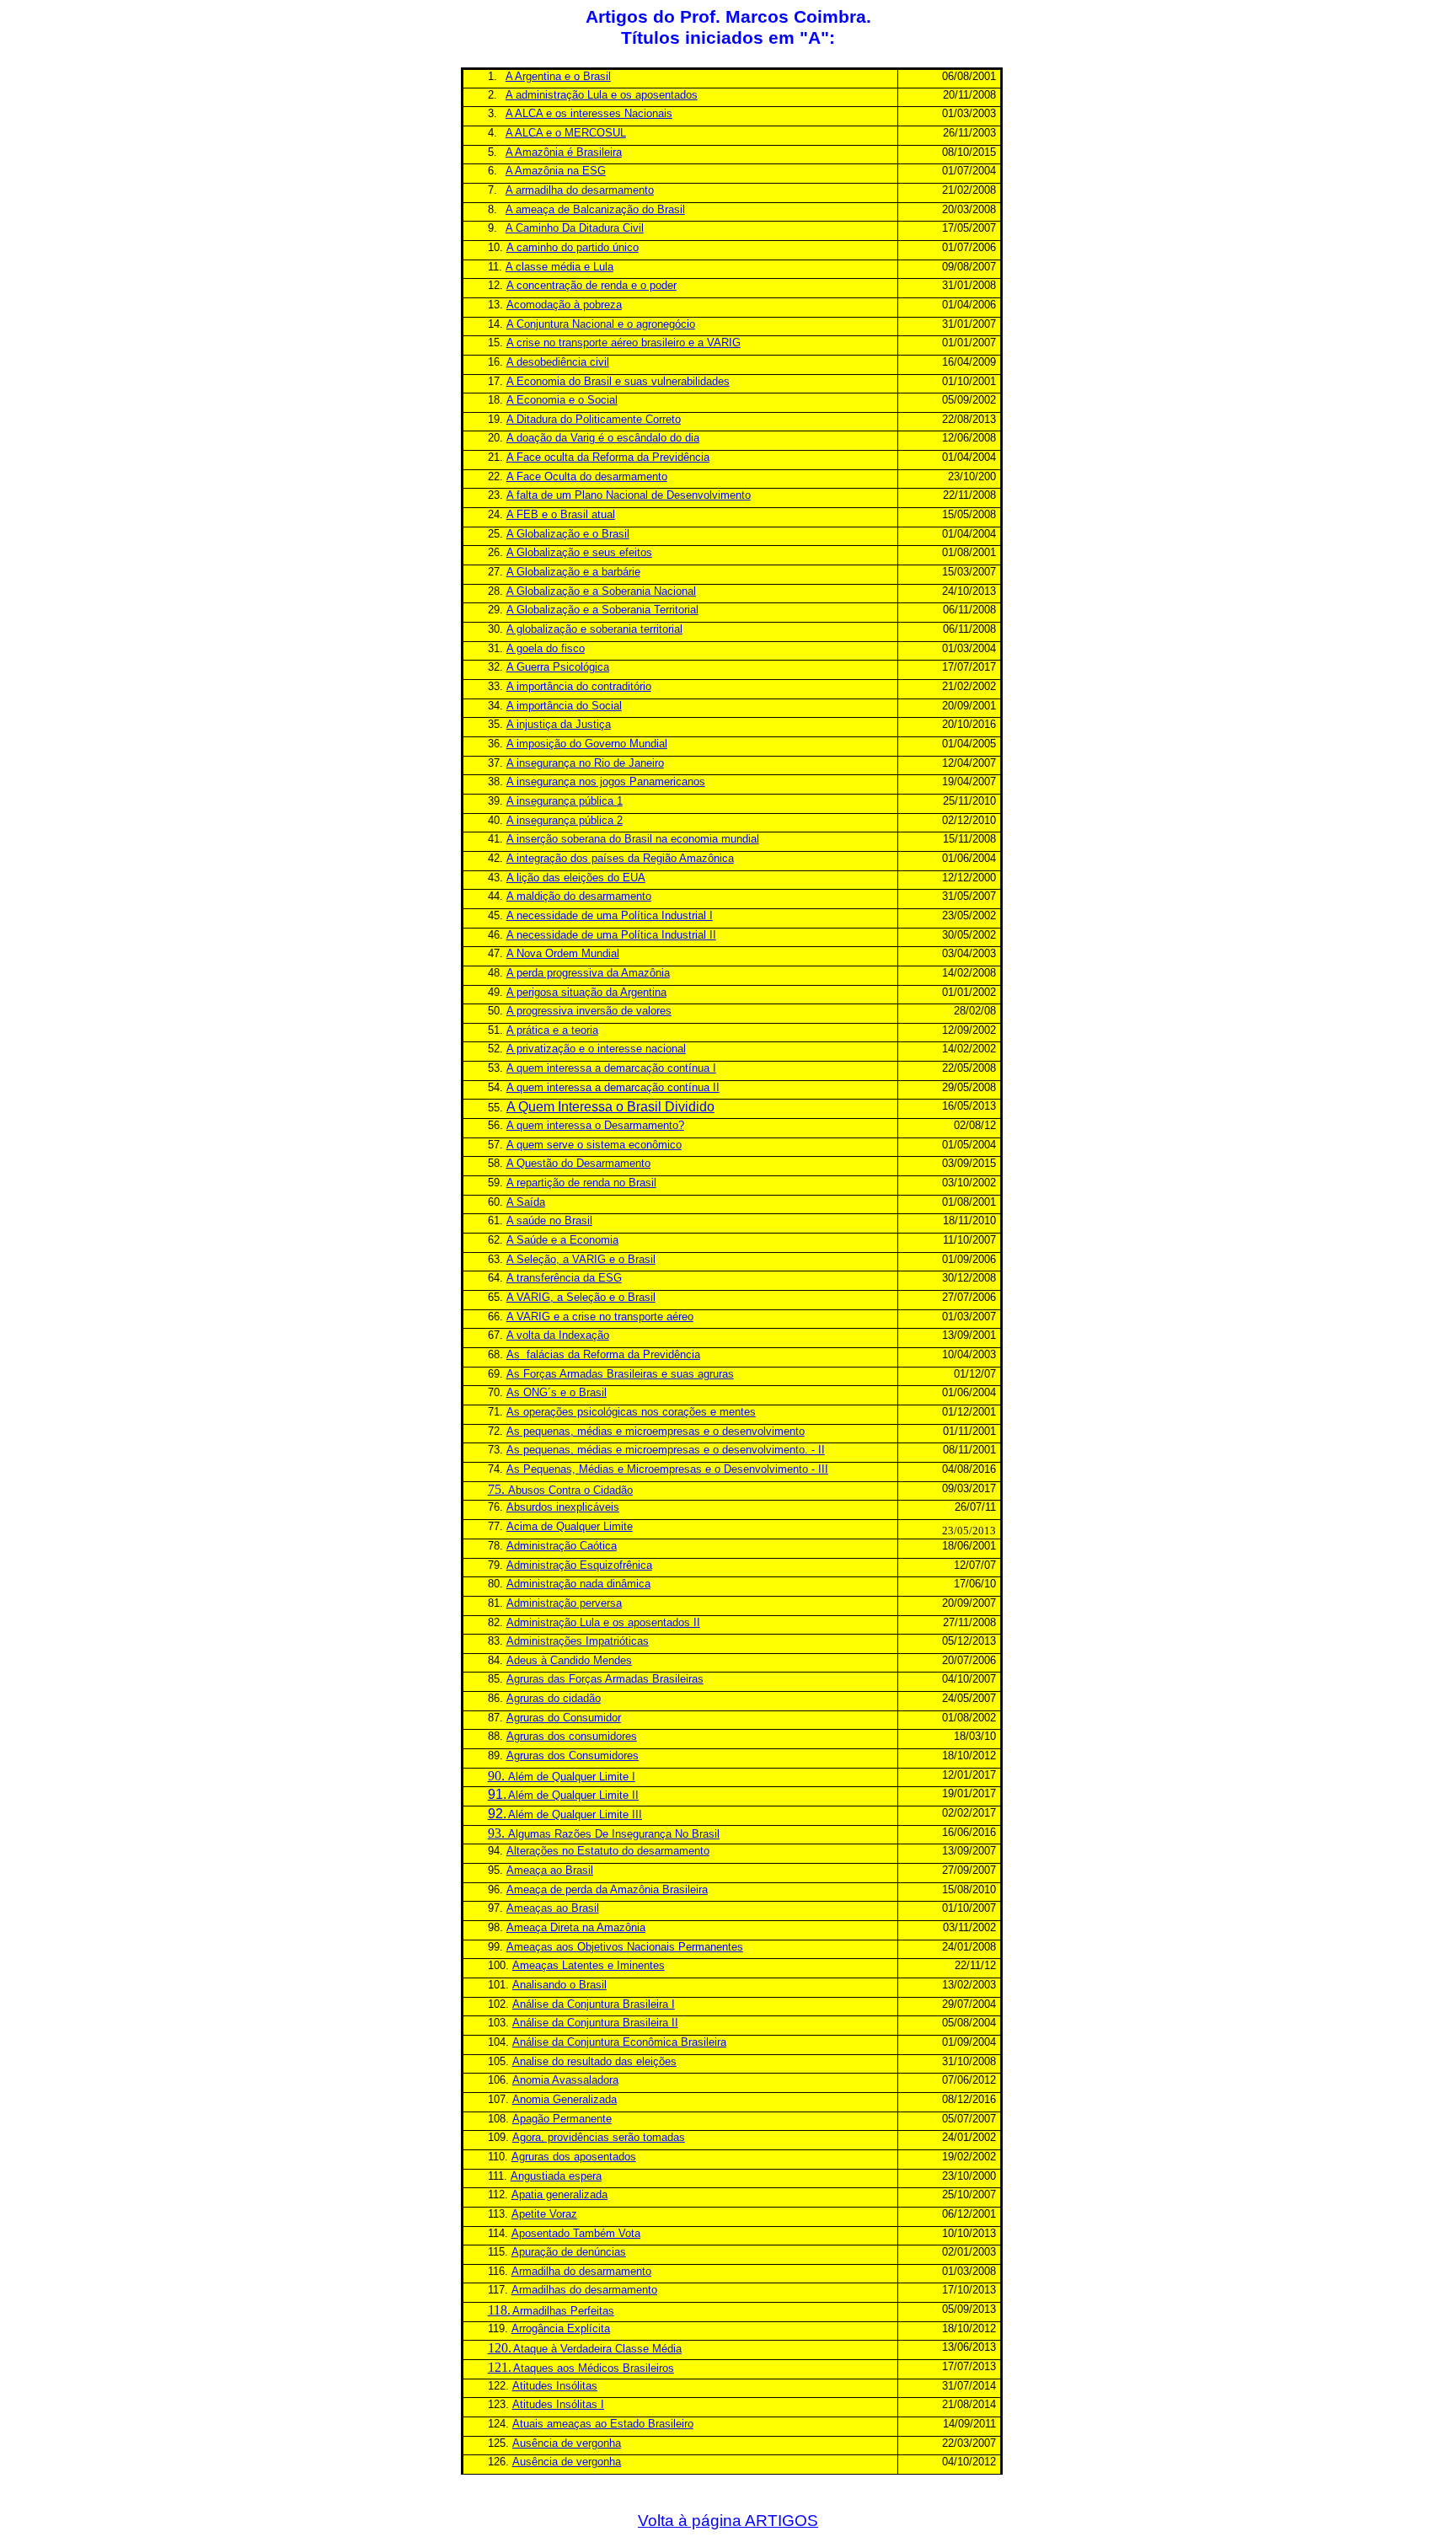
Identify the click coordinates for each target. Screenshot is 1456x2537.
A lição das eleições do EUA (576, 878)
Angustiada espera (556, 2176)
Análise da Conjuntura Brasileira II (595, 2023)
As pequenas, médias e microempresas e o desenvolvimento (656, 1431)
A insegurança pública (565, 801)
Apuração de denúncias (569, 2252)
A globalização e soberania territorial (594, 629)
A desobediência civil (558, 362)
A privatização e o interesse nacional (596, 1049)
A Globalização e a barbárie (573, 572)
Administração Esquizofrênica (579, 1565)
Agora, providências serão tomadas (599, 2137)
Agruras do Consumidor (564, 1718)
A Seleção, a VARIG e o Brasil (581, 1259)
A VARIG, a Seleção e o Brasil (581, 1297)
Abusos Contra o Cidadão (570, 1490)
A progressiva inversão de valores (589, 1011)
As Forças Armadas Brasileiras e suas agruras (620, 1374)
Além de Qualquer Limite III (575, 1814)
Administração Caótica (562, 1546)
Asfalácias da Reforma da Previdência (603, 1354)
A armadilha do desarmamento (580, 190)
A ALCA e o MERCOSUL (566, 133)
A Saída (526, 1202)
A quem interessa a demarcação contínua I (611, 1068)
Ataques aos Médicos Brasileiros (594, 2368)
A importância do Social (564, 706)
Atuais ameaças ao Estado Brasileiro (603, 2424)
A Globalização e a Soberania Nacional (601, 591)
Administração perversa (564, 1603)
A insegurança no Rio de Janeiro (585, 763)
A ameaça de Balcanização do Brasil (595, 209)
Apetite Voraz (544, 2214)
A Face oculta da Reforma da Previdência (608, 457)
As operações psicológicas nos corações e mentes (631, 1412)
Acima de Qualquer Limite (570, 1526)
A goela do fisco (546, 648)
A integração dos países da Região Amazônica (620, 858)
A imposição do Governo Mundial (587, 744)
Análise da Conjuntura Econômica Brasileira (619, 2042)
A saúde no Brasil (549, 1220)
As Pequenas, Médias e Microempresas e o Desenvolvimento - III (667, 1469)
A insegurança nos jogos (606, 781)
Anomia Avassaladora (565, 2080)
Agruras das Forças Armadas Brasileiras (605, 1679)
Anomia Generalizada (565, 2099)
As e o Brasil (557, 1392)
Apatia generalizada (559, 2194)
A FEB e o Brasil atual (561, 514)
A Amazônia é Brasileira (564, 152)
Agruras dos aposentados (574, 2157)
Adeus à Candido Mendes (569, 1660)
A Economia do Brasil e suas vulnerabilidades (618, 381)
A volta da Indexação (558, 1335)
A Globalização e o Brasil (568, 534)
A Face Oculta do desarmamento (587, 476)
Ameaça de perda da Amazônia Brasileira (607, 1889)
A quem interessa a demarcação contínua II (613, 1087)
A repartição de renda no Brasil (581, 1183)
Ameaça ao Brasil (550, 1870)
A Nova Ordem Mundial (563, 953)
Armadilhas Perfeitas (563, 2311)
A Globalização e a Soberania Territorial (602, 610)
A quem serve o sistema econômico (594, 1145)
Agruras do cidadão (554, 1698)
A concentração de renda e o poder (591, 285)
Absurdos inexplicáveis (563, 1507)
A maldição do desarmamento (579, 896)
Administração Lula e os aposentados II (603, 1622)
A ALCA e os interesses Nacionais (589, 113)
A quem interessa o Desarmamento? (595, 1125)
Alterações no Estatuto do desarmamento (608, 1851)
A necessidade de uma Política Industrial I (610, 915)
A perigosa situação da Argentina (586, 992)
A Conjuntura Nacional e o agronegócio (601, 324)
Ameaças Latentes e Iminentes (589, 1965)
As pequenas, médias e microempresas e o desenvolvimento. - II (666, 1450)
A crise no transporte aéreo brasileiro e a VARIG (624, 343)
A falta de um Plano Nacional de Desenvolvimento (629, 495)
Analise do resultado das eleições (594, 2061)
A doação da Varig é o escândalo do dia (603, 438)
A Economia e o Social (562, 400)
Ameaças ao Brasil (553, 1908)
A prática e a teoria (552, 1030)
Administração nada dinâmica (578, 1584)
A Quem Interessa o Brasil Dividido (610, 1107)
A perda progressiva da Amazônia (588, 973)
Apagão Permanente (562, 2119)
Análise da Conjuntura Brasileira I (594, 2004)
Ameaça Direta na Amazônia (576, 1927)
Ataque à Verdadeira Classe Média (597, 2349)
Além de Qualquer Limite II (573, 1795)
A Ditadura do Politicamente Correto (594, 419)
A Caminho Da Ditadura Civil (575, 228)
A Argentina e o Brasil (558, 76)
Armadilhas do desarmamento (584, 2290)
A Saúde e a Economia (562, 1240)
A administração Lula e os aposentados (602, 95)
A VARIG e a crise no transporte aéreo (600, 1317)
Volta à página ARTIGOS (728, 2521)
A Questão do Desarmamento (578, 1163)
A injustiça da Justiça (559, 724)
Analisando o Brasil (559, 1985)
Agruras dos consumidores (572, 1736)
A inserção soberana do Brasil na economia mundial (633, 839)
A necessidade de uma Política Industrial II (611, 935)
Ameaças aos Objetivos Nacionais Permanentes (625, 1947)
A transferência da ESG (564, 1278)
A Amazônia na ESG (556, 171)
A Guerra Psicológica (558, 667)
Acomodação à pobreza (564, 305)
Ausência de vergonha (567, 2443)
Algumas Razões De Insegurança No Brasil (614, 1834)
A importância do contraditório (579, 686)
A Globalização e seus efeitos (579, 552)
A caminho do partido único (573, 247)
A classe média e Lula (559, 267)
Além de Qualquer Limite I (572, 1777)
